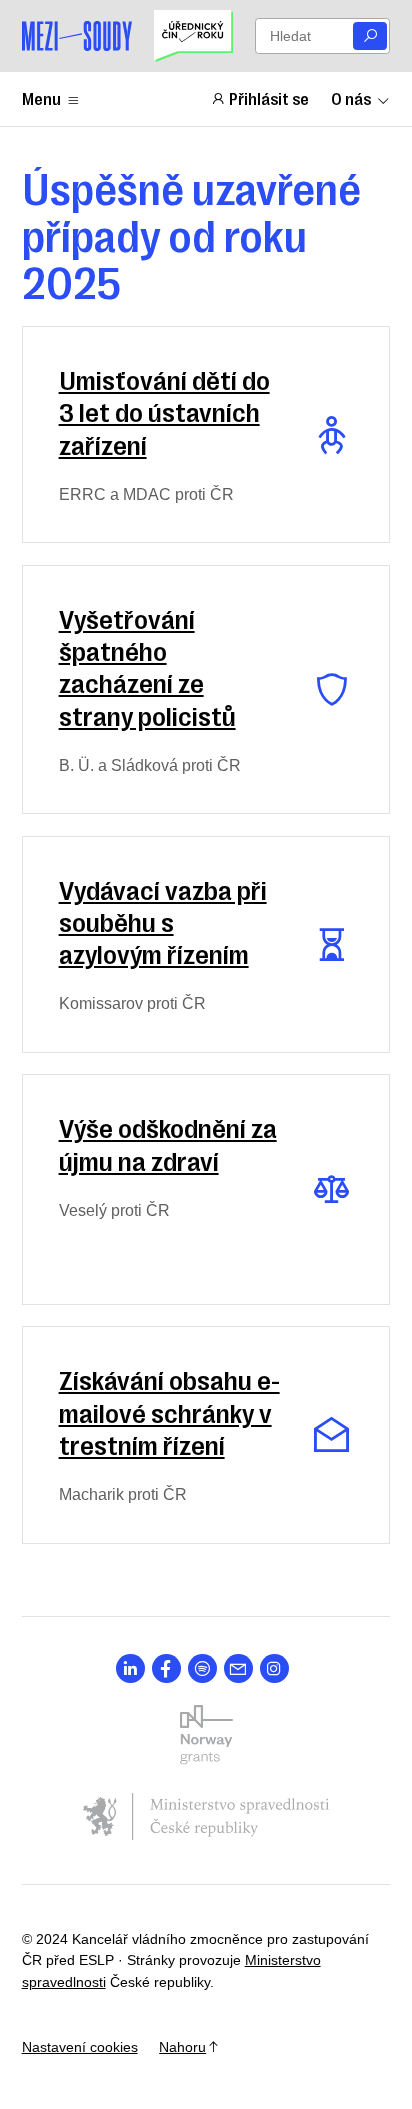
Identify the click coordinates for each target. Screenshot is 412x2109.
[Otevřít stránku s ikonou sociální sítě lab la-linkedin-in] (130, 1668)
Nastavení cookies (80, 2047)
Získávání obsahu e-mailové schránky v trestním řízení (169, 1411)
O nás (351, 98)
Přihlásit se (269, 98)
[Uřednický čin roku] (193, 36)
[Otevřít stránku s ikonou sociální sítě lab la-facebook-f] (166, 1668)
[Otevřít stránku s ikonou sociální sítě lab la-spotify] (202, 1668)
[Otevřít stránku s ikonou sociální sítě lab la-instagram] (274, 1668)
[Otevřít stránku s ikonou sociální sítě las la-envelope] (238, 1668)
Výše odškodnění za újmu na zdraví (168, 1142)
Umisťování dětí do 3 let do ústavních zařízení (164, 411)
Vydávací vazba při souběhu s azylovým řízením (163, 921)
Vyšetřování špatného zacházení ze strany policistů (147, 666)
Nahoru (182, 2047)
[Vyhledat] (370, 36)
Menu (41, 98)
